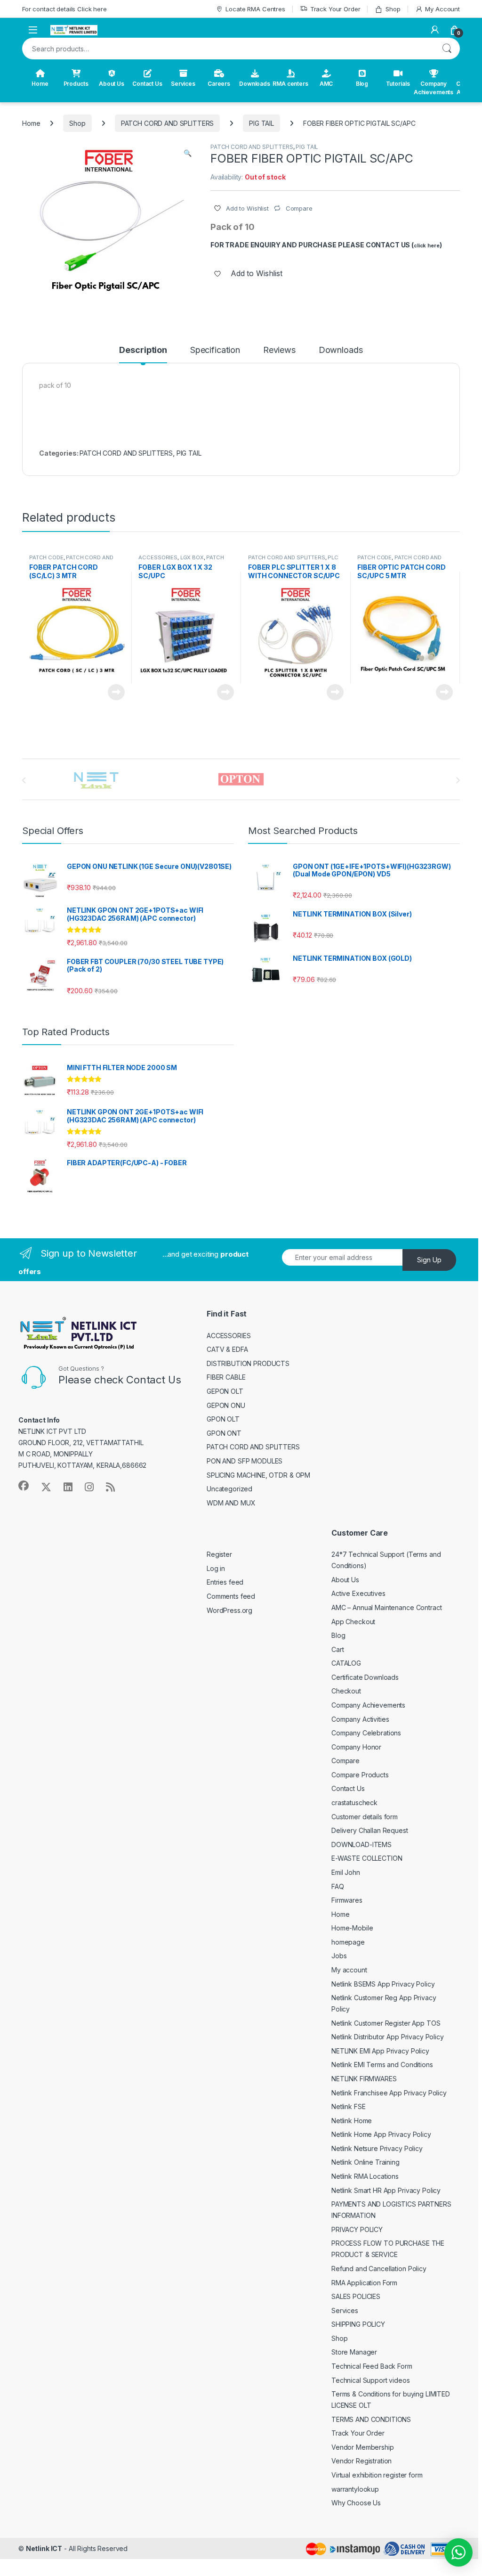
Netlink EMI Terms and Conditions (382, 2065)
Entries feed (225, 1582)
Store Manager (354, 2352)
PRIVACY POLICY (357, 2229)
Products (76, 84)
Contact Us (147, 84)
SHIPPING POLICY (358, 2324)
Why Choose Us (356, 2503)
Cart (337, 1649)
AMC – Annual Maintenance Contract (386, 1607)
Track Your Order (335, 9)
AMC (326, 84)
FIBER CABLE (226, 1377)
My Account (442, 9)
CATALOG (346, 1663)
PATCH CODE (46, 557)
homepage (348, 1942)
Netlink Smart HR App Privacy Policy (386, 2190)
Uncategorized (229, 1489)
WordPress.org (229, 1610)
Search (447, 49)
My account (349, 1970)
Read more (116, 692)
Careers (219, 84)
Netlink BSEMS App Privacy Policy (383, 1984)
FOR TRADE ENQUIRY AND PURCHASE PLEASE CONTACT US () (326, 245)
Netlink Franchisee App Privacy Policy (389, 2093)
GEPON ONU (226, 1405)
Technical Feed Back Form (372, 2366)
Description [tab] (143, 350)
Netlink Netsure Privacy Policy (377, 2148)
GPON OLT (223, 1419)
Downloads (255, 84)
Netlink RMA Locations (365, 2176)
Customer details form (365, 1817)
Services (183, 84)
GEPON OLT (225, 1391)
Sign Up (429, 1260)
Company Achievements (434, 88)
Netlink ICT (44, 2548)
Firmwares (347, 1900)
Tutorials (398, 84)
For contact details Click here (64, 9)
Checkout (346, 1691)
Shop (393, 9)
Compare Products (360, 1775)
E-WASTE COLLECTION (367, 1858)
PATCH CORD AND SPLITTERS (168, 123)
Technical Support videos (371, 2380)
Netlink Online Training (366, 2162)
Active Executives (358, 1593)
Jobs (339, 1956)
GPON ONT (224, 1433)
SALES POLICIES (356, 2296)
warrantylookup (355, 2489)
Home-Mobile (352, 1928)
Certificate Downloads (365, 1677)
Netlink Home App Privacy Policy (381, 2134)
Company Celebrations (366, 1733)
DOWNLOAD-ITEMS (361, 1844)
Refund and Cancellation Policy (379, 2269)
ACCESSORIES (158, 557)
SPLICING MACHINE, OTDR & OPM (258, 1475)
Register (219, 1554)
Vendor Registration (361, 2461)
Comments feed (231, 1596)
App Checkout (353, 1622)
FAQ (338, 1886)
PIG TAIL (261, 123)
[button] (188, 153)
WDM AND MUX (231, 1503)
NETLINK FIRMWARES (364, 2079)
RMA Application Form (364, 2283)
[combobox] (228, 49)
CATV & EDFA (227, 1349)
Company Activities (360, 1719)
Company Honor (356, 1747)
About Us (112, 84)
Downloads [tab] (341, 350)
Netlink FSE (348, 2106)
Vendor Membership (363, 2447)
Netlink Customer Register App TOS (386, 2023)
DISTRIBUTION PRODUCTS (248, 1363)
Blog (362, 84)
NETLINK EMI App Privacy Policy (380, 2051)
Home (40, 84)
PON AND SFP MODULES (245, 1461)
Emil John (346, 1872)
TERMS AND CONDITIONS (371, 2419)
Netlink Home (352, 2121)
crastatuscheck (354, 1803)
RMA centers (290, 84)
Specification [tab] (215, 350)
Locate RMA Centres (255, 9)
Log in (216, 1568)
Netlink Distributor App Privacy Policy (388, 2037)
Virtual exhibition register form (377, 2475)
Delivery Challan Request (370, 1830)
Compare (345, 1761)
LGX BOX (192, 557)
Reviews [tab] (279, 350)
